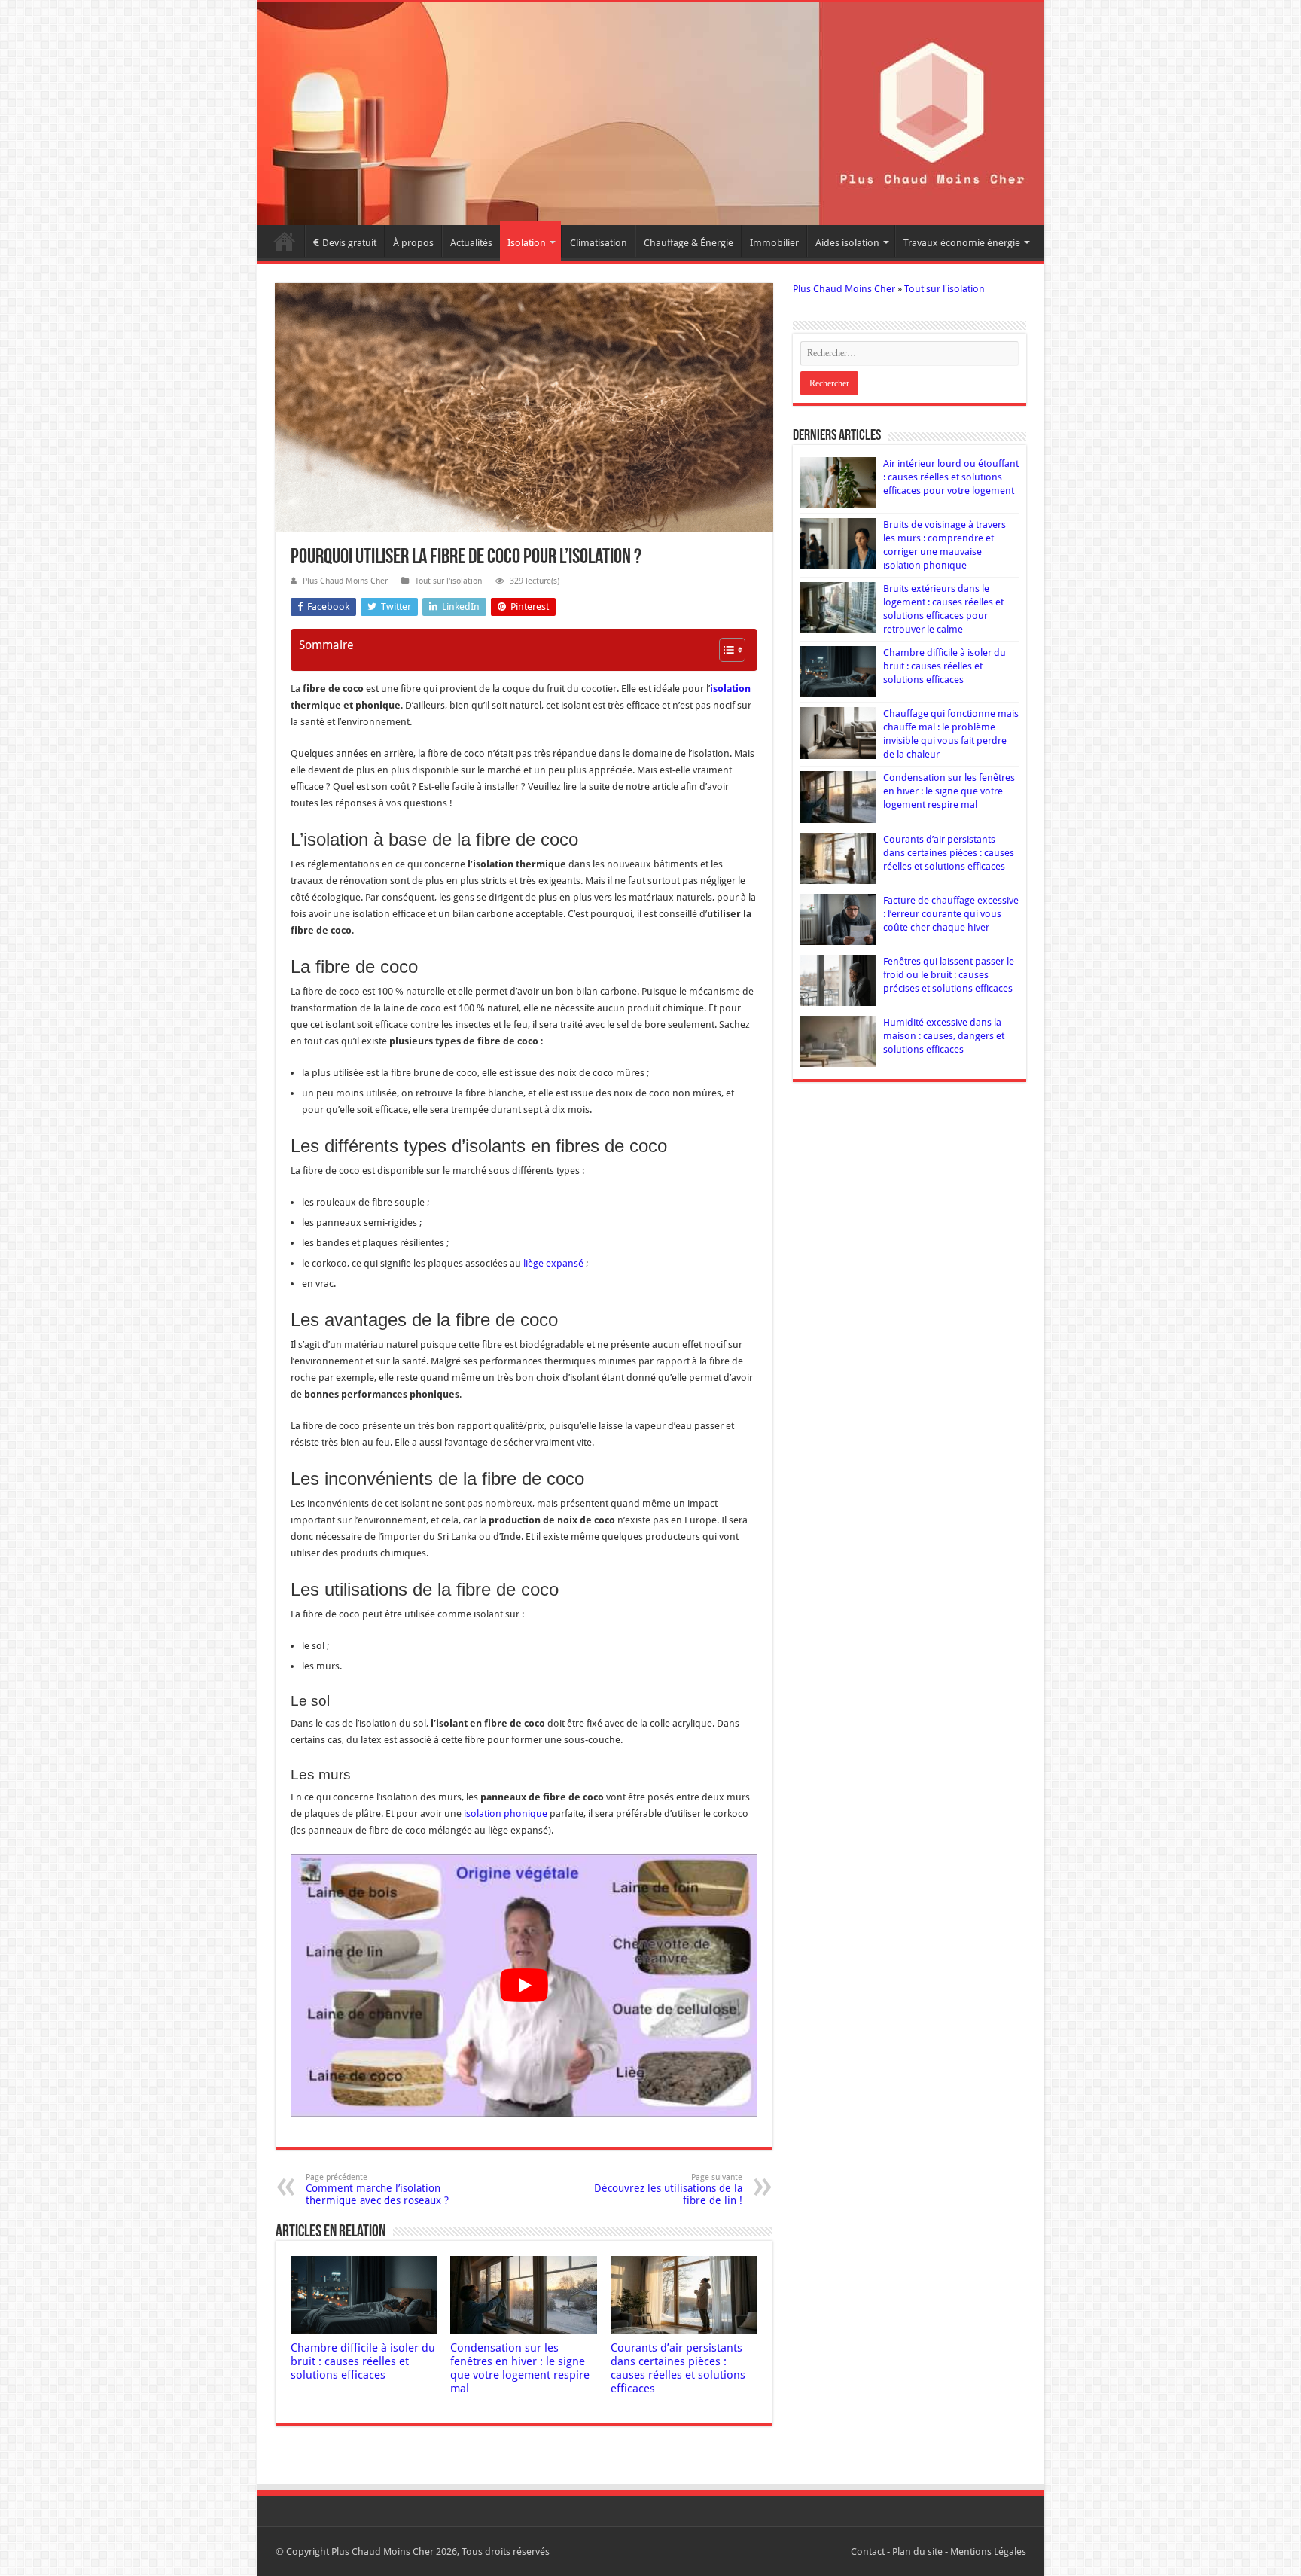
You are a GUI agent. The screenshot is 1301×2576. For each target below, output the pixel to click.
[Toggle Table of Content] (725, 650)
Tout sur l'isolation (448, 581)
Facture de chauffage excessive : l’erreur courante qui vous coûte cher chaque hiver (951, 914)
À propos (413, 243)
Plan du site (917, 2552)
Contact (868, 2552)
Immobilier (774, 243)
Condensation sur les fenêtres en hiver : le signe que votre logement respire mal (520, 2368)
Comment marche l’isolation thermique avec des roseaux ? (377, 2189)
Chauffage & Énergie (689, 243)
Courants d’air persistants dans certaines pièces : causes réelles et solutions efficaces (678, 2368)
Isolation (527, 243)
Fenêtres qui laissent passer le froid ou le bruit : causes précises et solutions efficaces (949, 975)
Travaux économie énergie (962, 243)
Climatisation (599, 243)
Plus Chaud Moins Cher (345, 581)
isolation (730, 689)
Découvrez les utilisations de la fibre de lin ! (668, 2189)
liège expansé (553, 1263)
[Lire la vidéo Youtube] (524, 1985)
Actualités (471, 243)
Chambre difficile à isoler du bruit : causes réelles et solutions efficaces (363, 2361)
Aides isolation (847, 243)
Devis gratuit (349, 243)
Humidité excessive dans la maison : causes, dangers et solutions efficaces (944, 1036)
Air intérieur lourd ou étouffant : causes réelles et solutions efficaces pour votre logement (951, 477)
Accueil (285, 241)
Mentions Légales (988, 2552)
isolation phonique (506, 1814)
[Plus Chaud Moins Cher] (651, 114)
